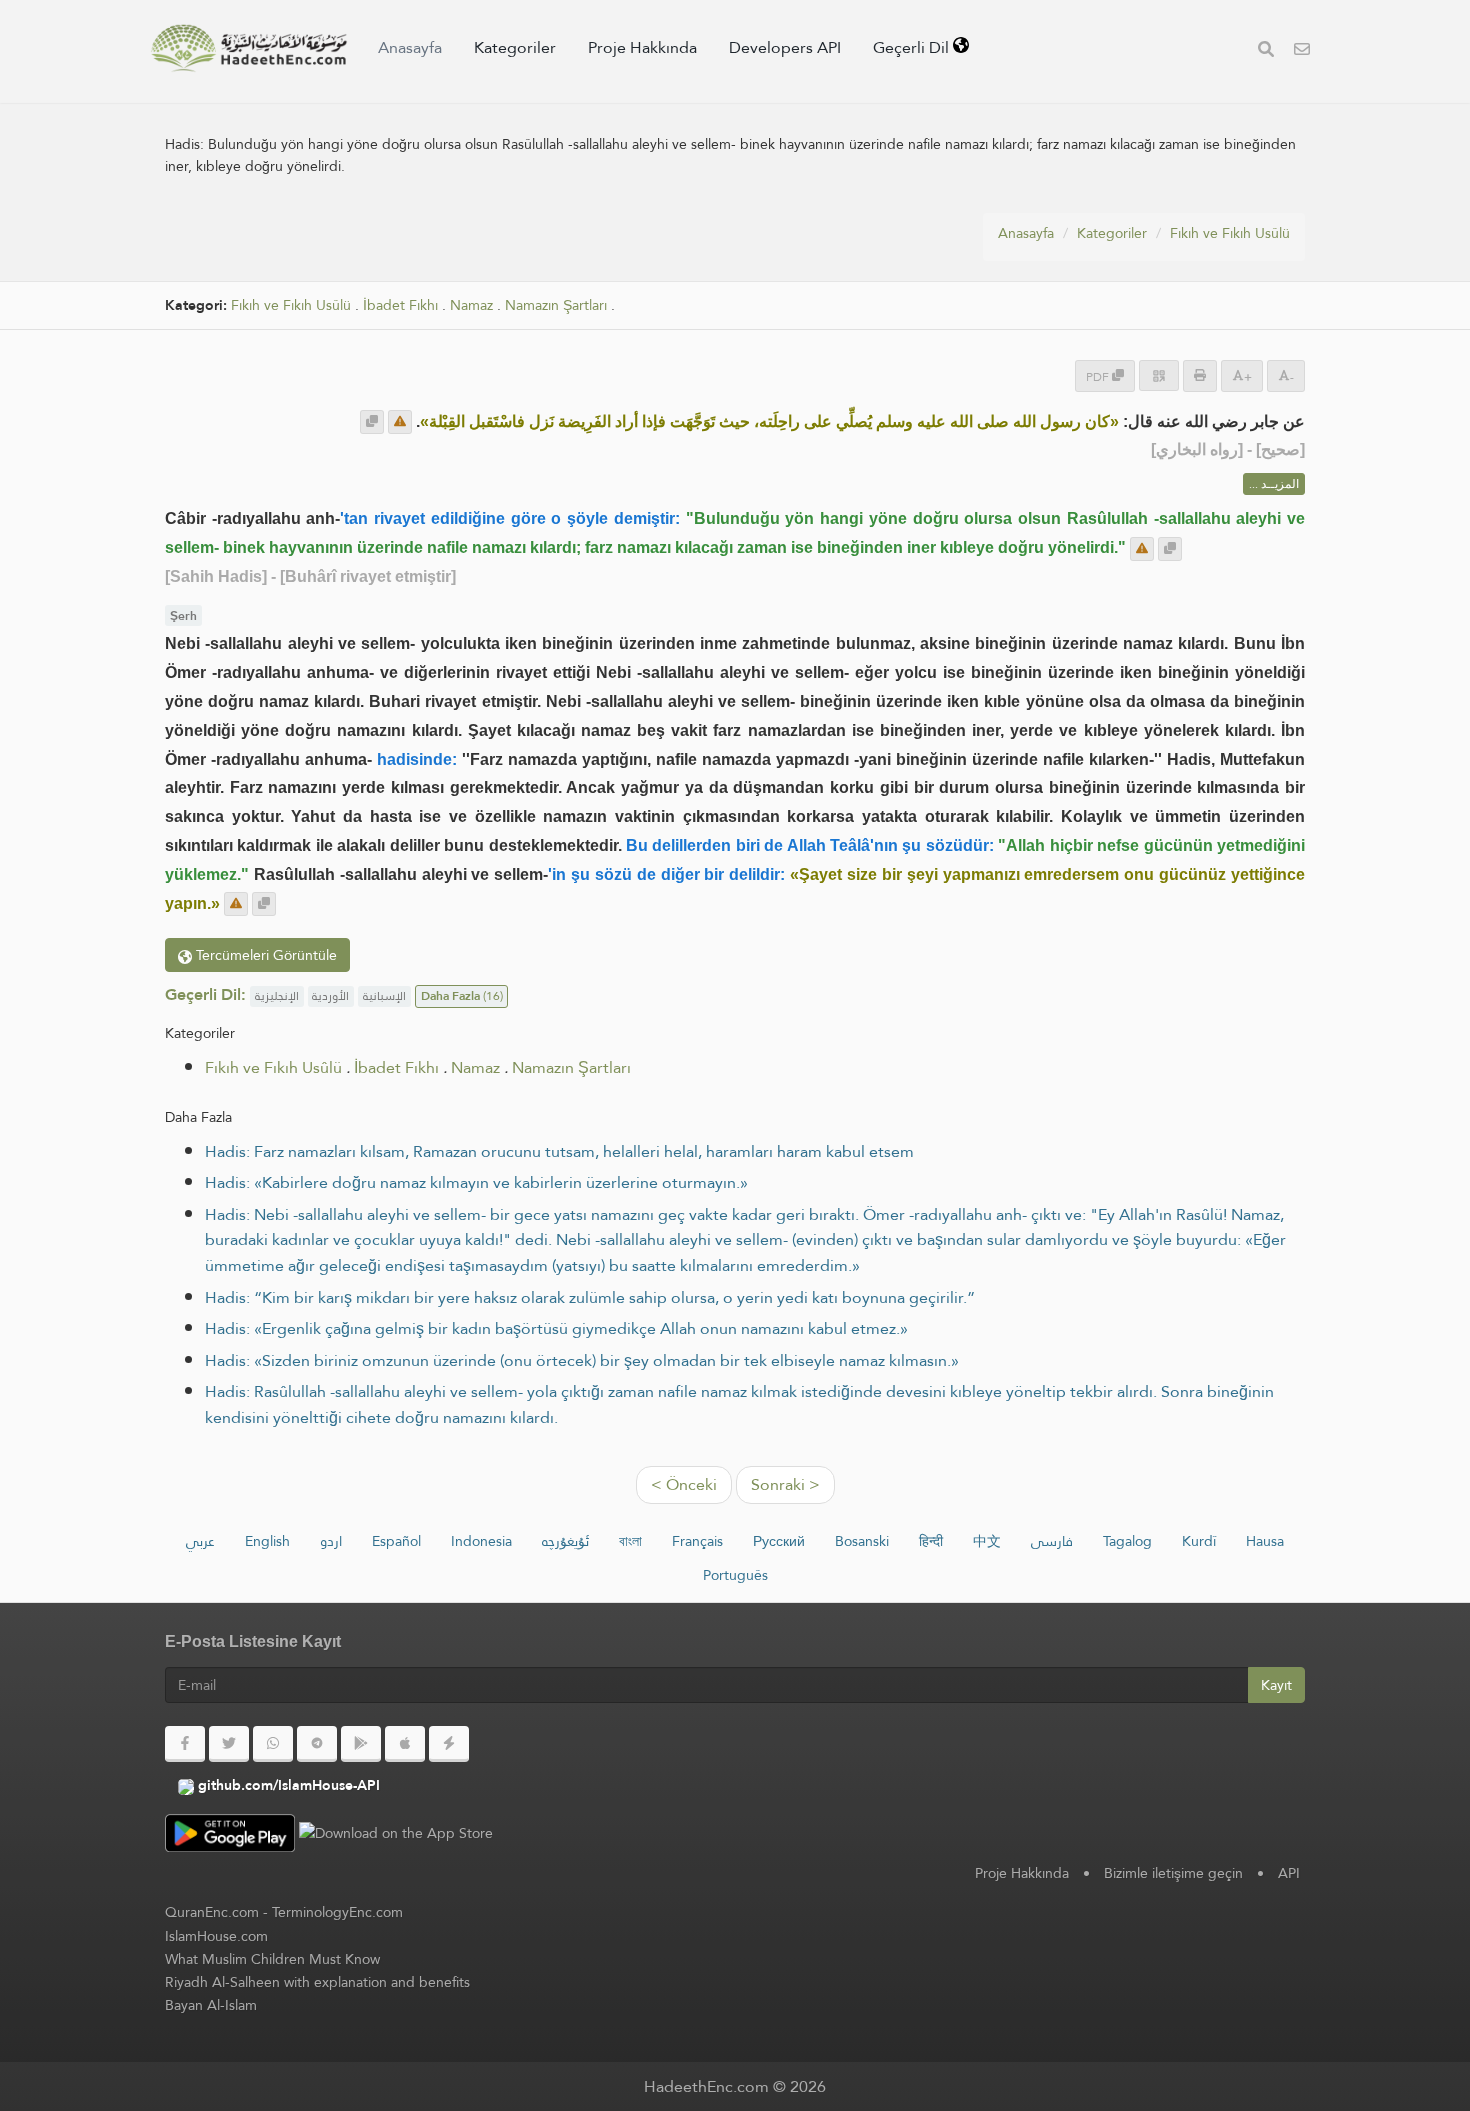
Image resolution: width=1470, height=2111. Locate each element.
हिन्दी (931, 1541)
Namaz (471, 305)
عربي (200, 1541)
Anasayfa (410, 47)
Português (735, 1575)
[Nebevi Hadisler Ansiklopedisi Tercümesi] (249, 48)
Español (396, 1541)
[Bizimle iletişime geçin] (1302, 51)
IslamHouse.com (216, 1936)
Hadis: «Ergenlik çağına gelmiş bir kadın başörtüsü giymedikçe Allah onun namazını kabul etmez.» (556, 1328)
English (267, 1541)
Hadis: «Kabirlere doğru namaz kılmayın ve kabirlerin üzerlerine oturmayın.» (476, 1182)
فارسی (1052, 1541)
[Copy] (372, 422)
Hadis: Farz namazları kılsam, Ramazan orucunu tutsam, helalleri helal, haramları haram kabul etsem (559, 1151)
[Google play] (361, 1744)
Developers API (785, 47)
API (1289, 1873)
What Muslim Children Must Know (272, 1959)
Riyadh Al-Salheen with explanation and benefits (317, 1982)
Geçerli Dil (913, 47)
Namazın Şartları (556, 305)
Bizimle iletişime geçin (1173, 1873)
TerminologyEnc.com (337, 1912)
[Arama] (1266, 51)
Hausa (1265, 1541)
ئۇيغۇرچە (565, 1541)
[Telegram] (317, 1744)
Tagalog (1127, 1541)
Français (697, 1541)
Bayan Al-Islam (211, 2005)
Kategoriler (515, 47)
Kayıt (1276, 1685)
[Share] (1159, 375)
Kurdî (1199, 1541)
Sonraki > (785, 1484)
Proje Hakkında (642, 47)
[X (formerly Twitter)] (229, 1744)
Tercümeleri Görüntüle (264, 955)
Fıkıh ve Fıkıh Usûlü (1230, 233)
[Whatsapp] (273, 1744)
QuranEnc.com (212, 1912)
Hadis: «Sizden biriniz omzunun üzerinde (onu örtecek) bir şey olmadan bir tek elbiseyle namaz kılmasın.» (582, 1360)
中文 (987, 1541)
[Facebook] (185, 1744)
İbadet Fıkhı (400, 305)
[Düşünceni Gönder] (400, 422)
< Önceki (684, 1484)
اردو (331, 1541)
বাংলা (630, 1541)
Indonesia (481, 1541)
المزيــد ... (1274, 484)
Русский (779, 1541)
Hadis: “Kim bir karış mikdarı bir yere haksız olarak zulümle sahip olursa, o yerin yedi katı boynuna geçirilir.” (590, 1297)
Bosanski (862, 1541)
